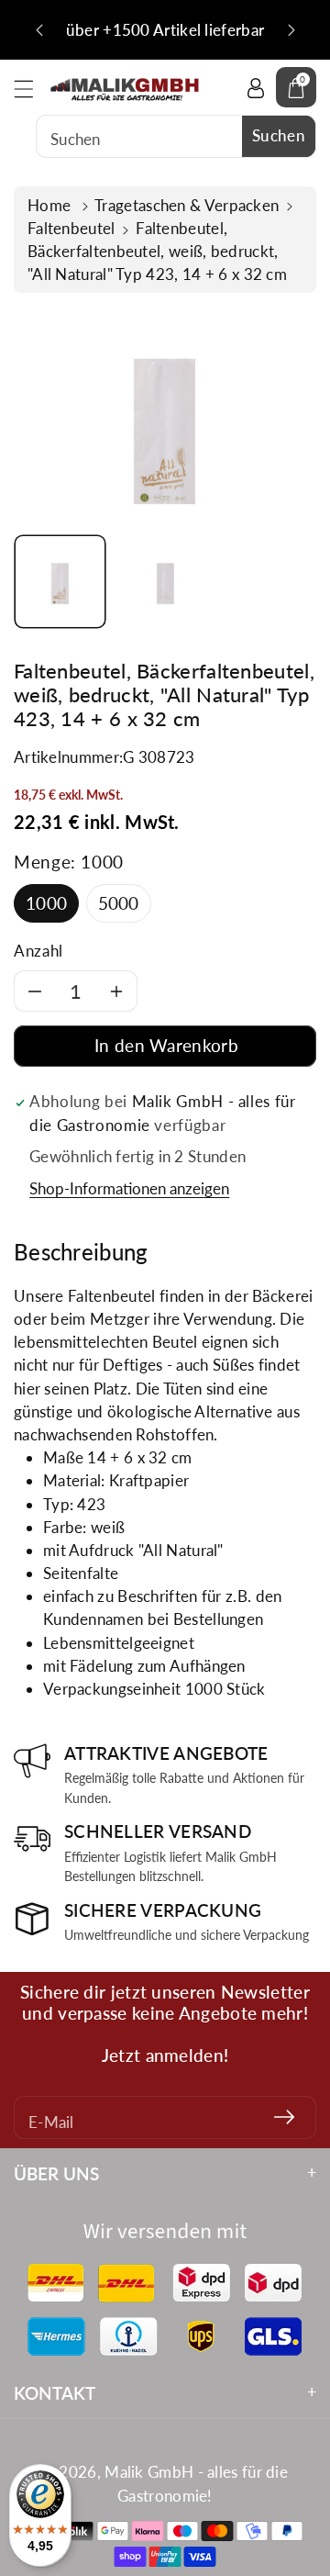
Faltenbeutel (71, 228)
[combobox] (176, 136)
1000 (46, 903)
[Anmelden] (284, 2117)
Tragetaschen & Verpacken (187, 205)
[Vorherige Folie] (39, 30)
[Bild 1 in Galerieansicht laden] (60, 582)
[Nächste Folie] (291, 30)
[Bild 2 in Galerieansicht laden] (165, 582)
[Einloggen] (256, 87)
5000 (119, 903)
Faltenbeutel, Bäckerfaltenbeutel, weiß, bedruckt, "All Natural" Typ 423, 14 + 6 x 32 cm (157, 251)
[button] (32, 89)
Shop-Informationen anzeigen (129, 1188)
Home (51, 205)
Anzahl (38, 951)
